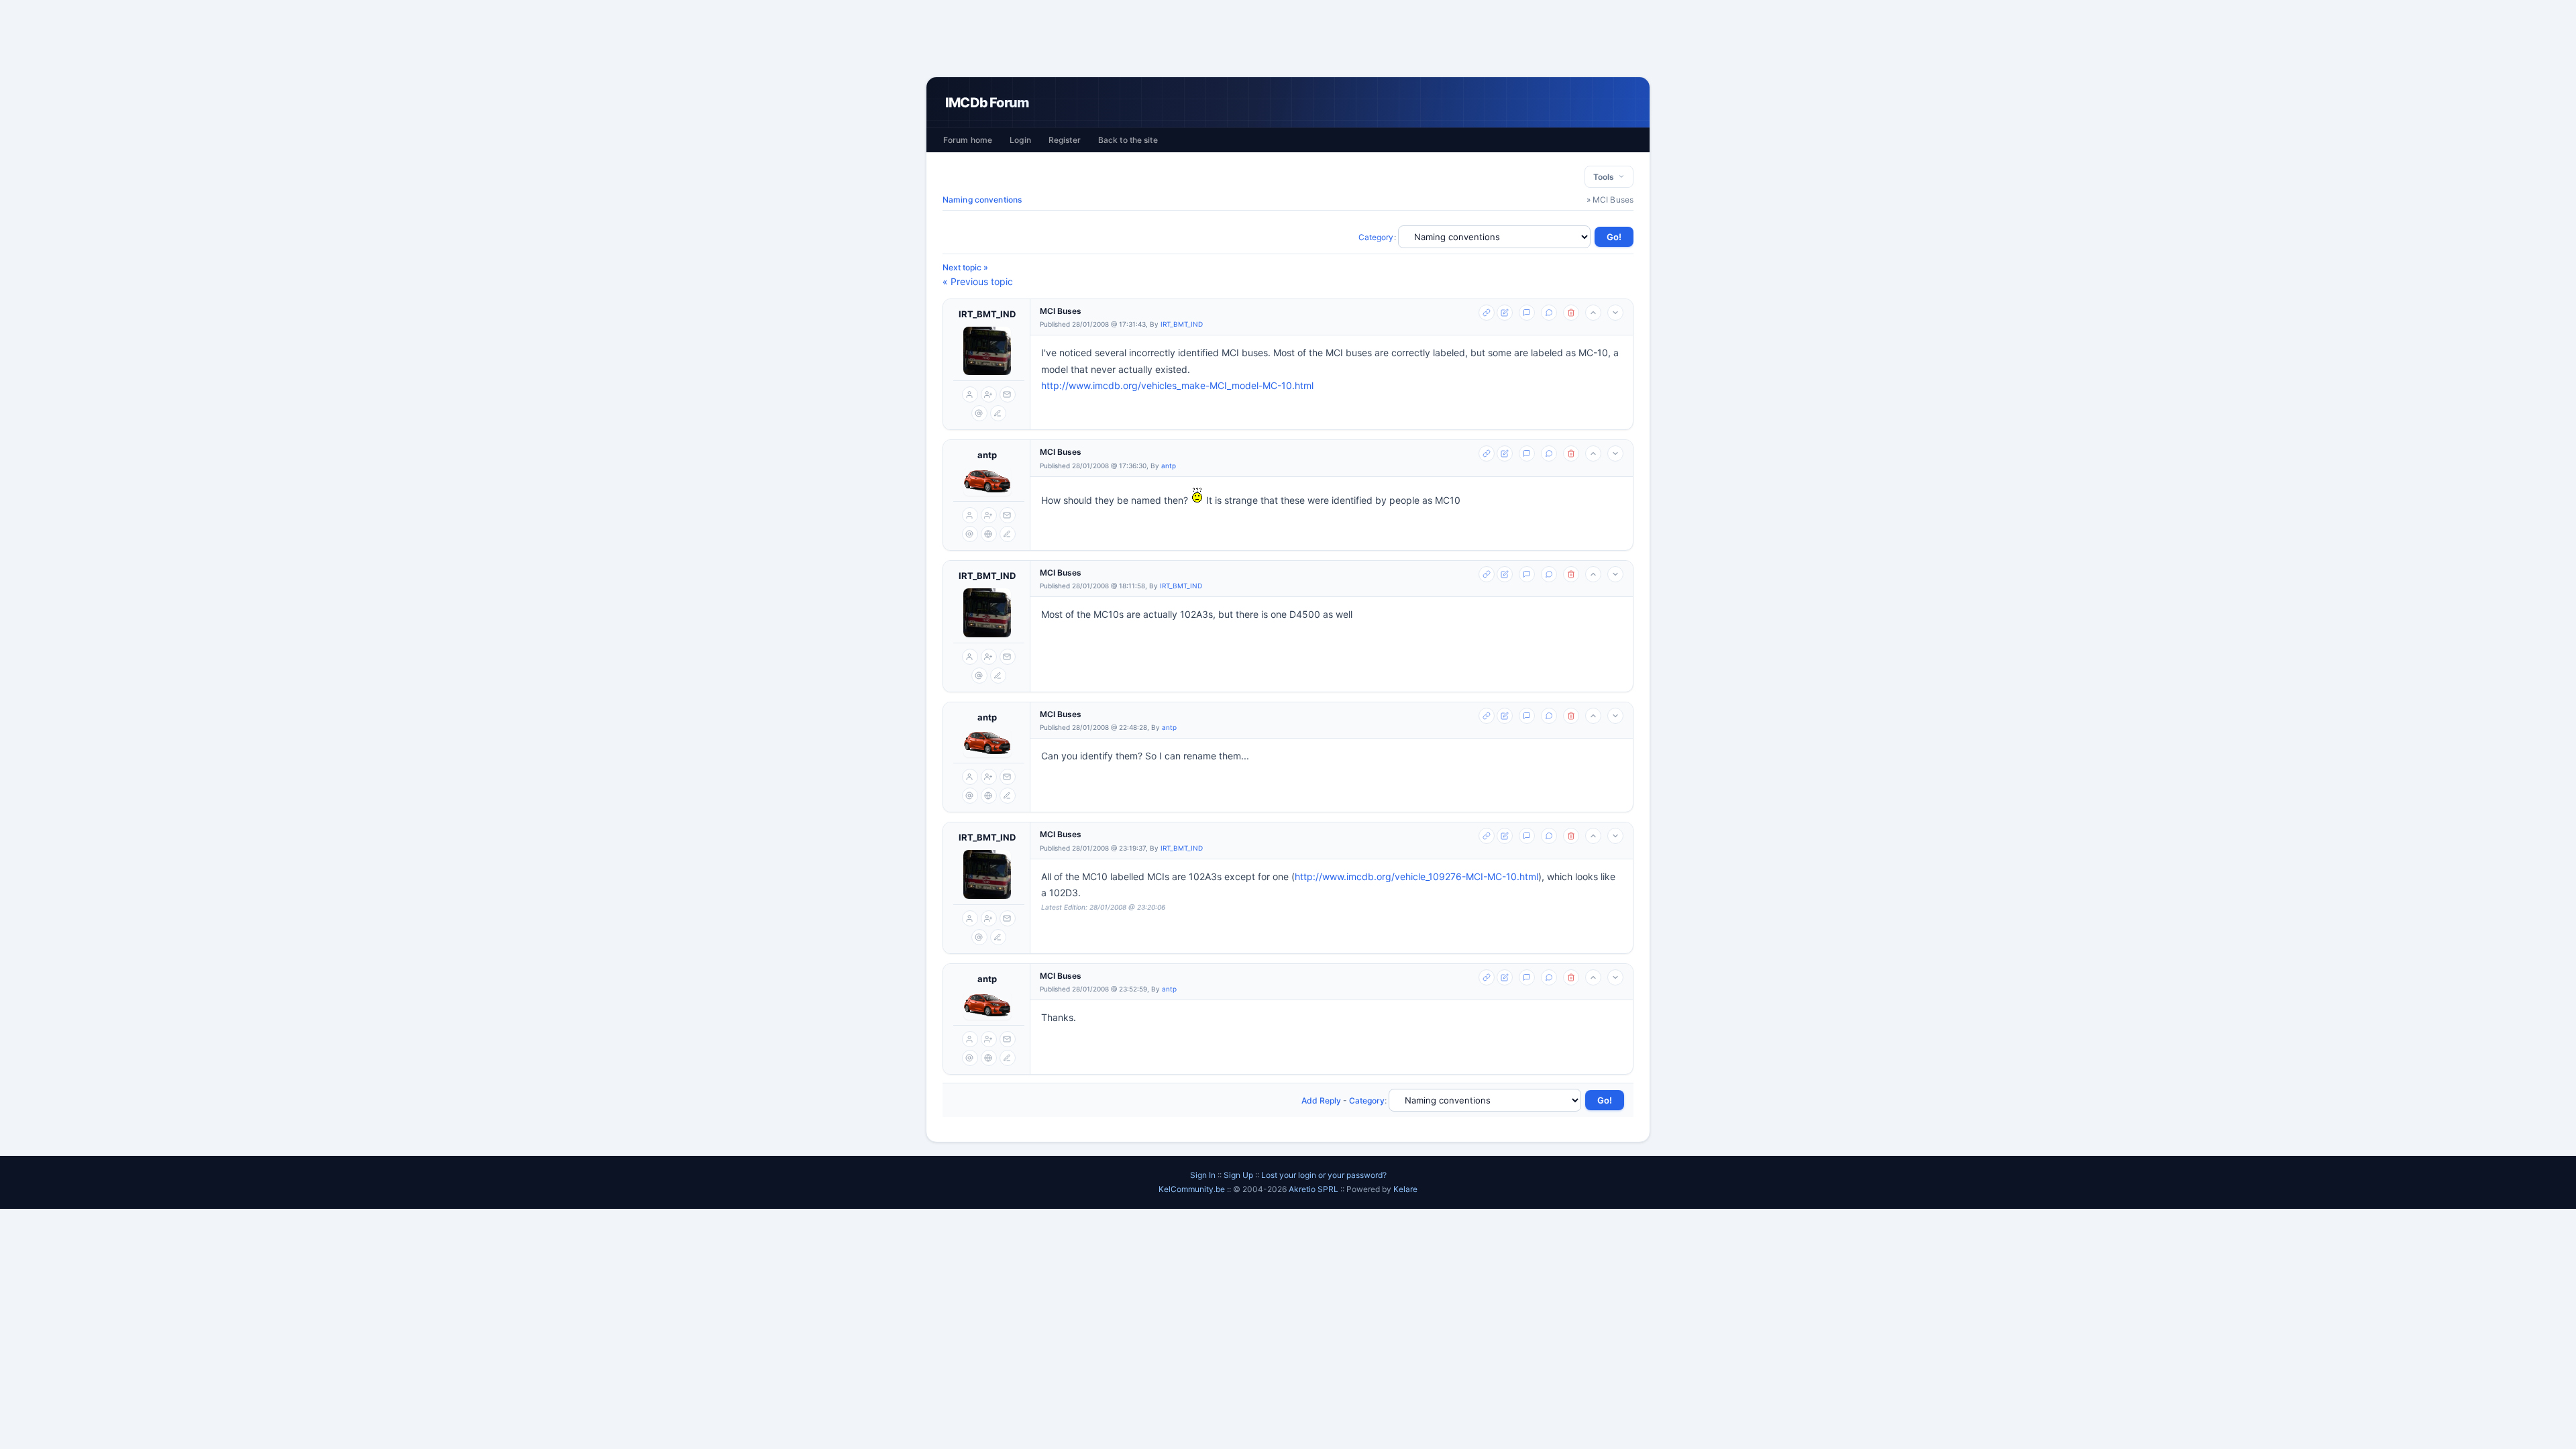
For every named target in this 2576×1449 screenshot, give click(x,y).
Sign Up (1238, 1175)
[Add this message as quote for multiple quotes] (1549, 313)
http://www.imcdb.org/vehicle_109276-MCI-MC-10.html (1416, 876)
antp (987, 455)
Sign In (1203, 1175)
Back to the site (1128, 140)
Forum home (968, 140)
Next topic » (965, 267)
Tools (1606, 177)
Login (1020, 140)
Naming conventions (982, 200)
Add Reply (1321, 1101)
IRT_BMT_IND (987, 314)
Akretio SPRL (1314, 1189)
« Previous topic (978, 281)
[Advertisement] (1288, 38)
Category (1376, 237)
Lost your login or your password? (1324, 1175)
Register (1065, 140)
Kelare (1405, 1189)
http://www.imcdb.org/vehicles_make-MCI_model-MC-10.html (1177, 385)
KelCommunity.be (1193, 1189)
